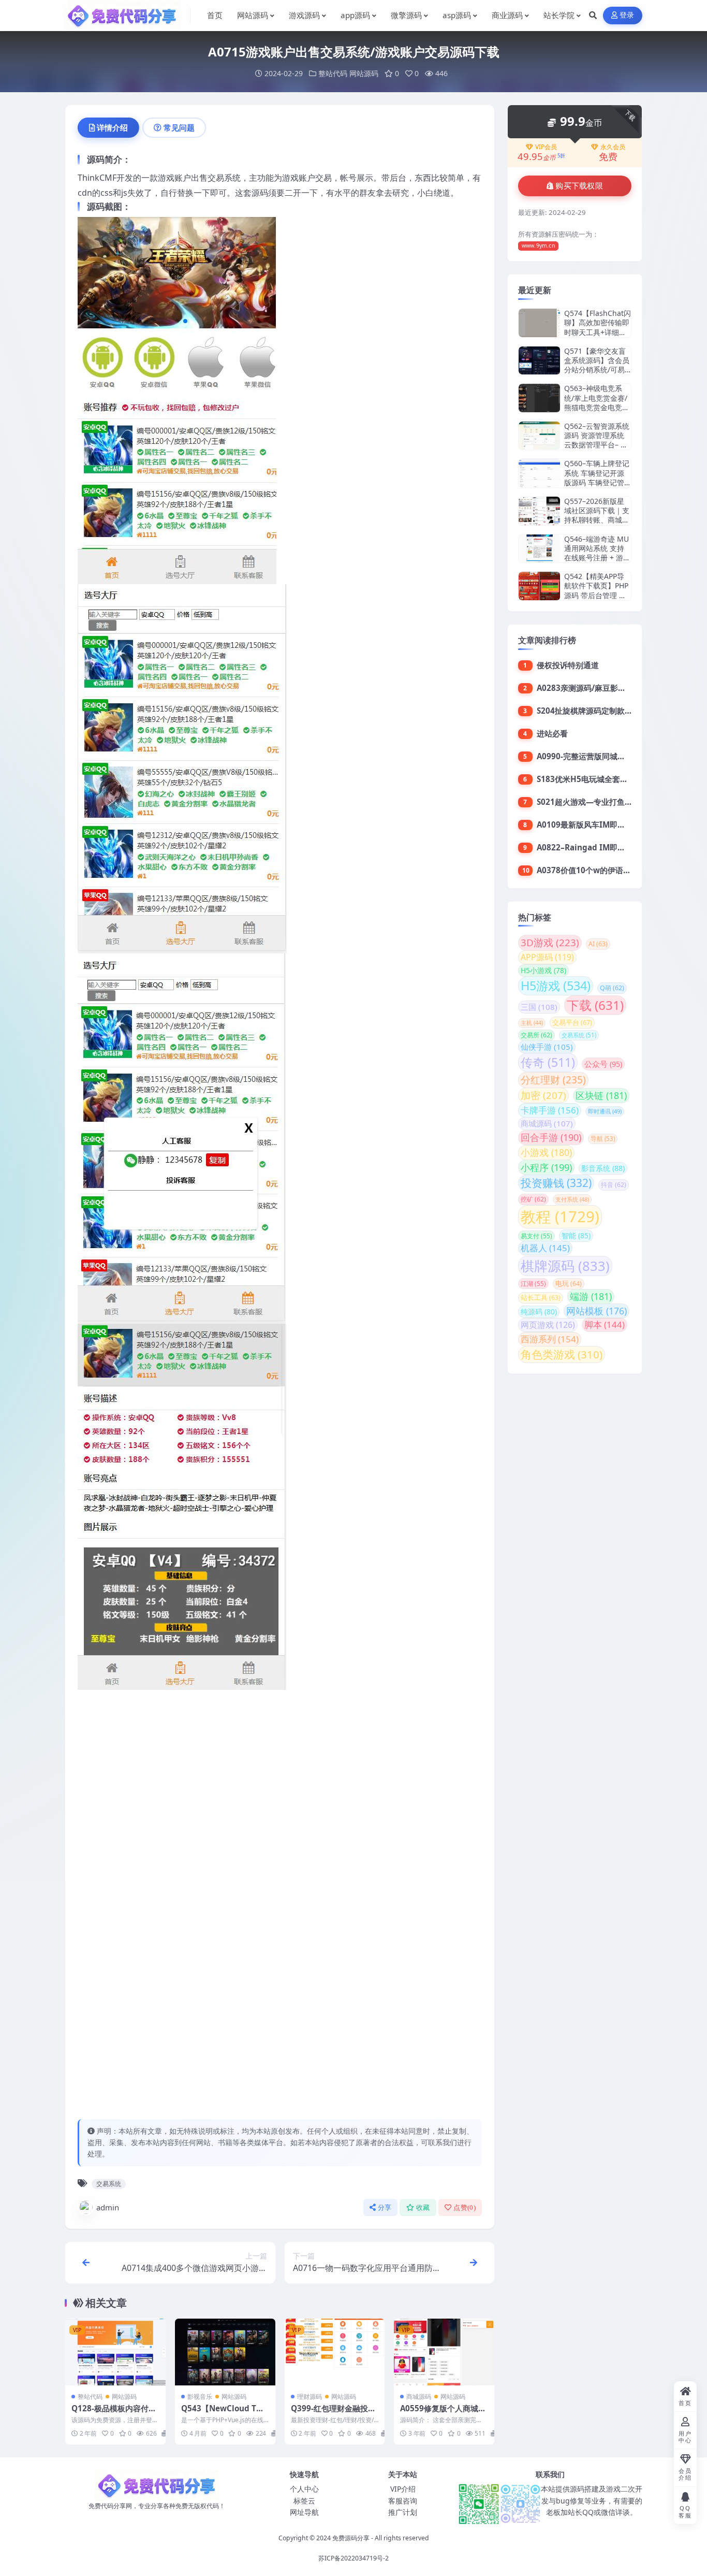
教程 (560, 1217)
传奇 (548, 1062)
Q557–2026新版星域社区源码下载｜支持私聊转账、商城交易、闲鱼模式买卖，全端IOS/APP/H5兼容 (597, 525)
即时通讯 (605, 1111)
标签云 (304, 2501)
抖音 (614, 1185)
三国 (539, 1007)
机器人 (545, 1248)
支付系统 (572, 1199)
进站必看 (552, 733)
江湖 (533, 1283)
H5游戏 (556, 986)
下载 (595, 1005)
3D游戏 (550, 943)
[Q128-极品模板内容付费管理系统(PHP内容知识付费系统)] (115, 2352)
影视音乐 (200, 2397)
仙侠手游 (547, 1047)
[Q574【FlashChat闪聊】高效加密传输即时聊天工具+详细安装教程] (539, 323)
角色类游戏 (562, 1354)
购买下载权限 (579, 186)
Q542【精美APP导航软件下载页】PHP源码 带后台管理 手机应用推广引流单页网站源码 (597, 595)
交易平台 (572, 1022)
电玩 (569, 1284)
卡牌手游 (550, 1110)
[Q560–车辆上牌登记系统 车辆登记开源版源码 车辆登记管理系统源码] (539, 473)
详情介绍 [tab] (112, 127)
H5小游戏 (543, 970)
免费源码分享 (351, 2538)
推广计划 (403, 2512)
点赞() (465, 2208)
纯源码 (539, 1312)
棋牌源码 (565, 1266)
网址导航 (304, 2512)
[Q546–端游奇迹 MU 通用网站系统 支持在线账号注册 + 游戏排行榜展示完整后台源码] (539, 549)
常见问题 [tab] (179, 127)
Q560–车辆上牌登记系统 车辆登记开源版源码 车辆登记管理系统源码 (597, 477)
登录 (627, 15)
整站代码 (333, 73)
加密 (543, 1095)
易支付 (536, 1236)
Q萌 (612, 988)
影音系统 (603, 1168)
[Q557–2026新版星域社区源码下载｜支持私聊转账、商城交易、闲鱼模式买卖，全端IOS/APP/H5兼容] (539, 511)
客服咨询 (403, 2501)
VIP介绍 (403, 2489)
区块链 (601, 1095)
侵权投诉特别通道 (568, 665)
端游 (591, 1296)
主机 (532, 1023)
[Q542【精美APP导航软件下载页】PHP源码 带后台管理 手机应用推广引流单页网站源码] (539, 586)
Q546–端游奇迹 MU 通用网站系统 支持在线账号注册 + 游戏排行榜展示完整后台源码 (597, 558)
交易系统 (109, 2184)
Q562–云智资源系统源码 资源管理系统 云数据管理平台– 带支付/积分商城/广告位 (597, 445)
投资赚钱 (556, 1183)
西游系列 (550, 1339)
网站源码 (364, 73)
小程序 (546, 1167)
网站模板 (596, 1311)
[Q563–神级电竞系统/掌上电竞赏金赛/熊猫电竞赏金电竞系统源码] (539, 398)
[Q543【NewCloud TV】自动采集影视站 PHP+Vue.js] (225, 2352)
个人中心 (304, 2489)
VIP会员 (546, 147)
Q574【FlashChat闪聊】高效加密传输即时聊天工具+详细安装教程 (598, 327)
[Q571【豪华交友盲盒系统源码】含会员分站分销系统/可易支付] (539, 361)
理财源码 (310, 2397)
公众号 (603, 1064)
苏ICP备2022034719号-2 (353, 2558)
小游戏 (546, 1152)
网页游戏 (548, 1325)
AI (598, 944)
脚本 (605, 1325)
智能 (576, 1235)
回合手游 (551, 1137)
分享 (385, 2208)
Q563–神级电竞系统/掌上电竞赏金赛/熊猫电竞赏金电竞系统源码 (597, 402)
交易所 (536, 1035)
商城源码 (419, 2397)
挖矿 (533, 1199)
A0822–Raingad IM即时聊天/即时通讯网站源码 (621, 847)
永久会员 (613, 147)
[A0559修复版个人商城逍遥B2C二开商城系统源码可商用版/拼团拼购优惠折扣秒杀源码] (444, 2352)
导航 (603, 1139)
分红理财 (553, 1080)
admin (108, 2207)
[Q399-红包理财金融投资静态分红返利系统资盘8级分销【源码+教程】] (335, 2352)
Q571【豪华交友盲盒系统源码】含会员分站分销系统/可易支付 (597, 365)
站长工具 (541, 1298)
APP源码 (547, 957)
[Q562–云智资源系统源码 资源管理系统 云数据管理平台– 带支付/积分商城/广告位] (539, 436)
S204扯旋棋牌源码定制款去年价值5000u (608, 711)
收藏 (423, 2208)
